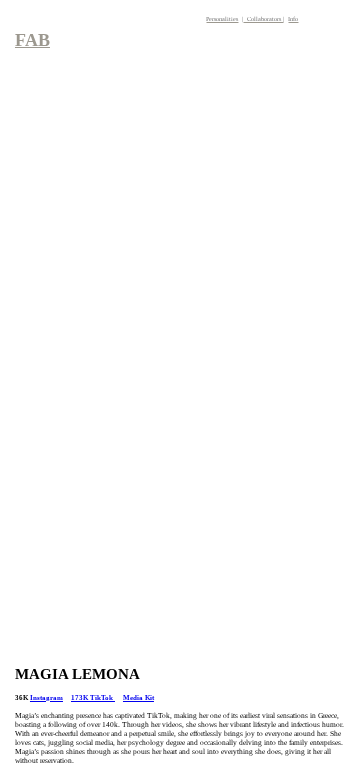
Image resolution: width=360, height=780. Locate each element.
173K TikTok (93, 697)
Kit (148, 697)
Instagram (46, 697)
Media (133, 697)
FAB (32, 40)
